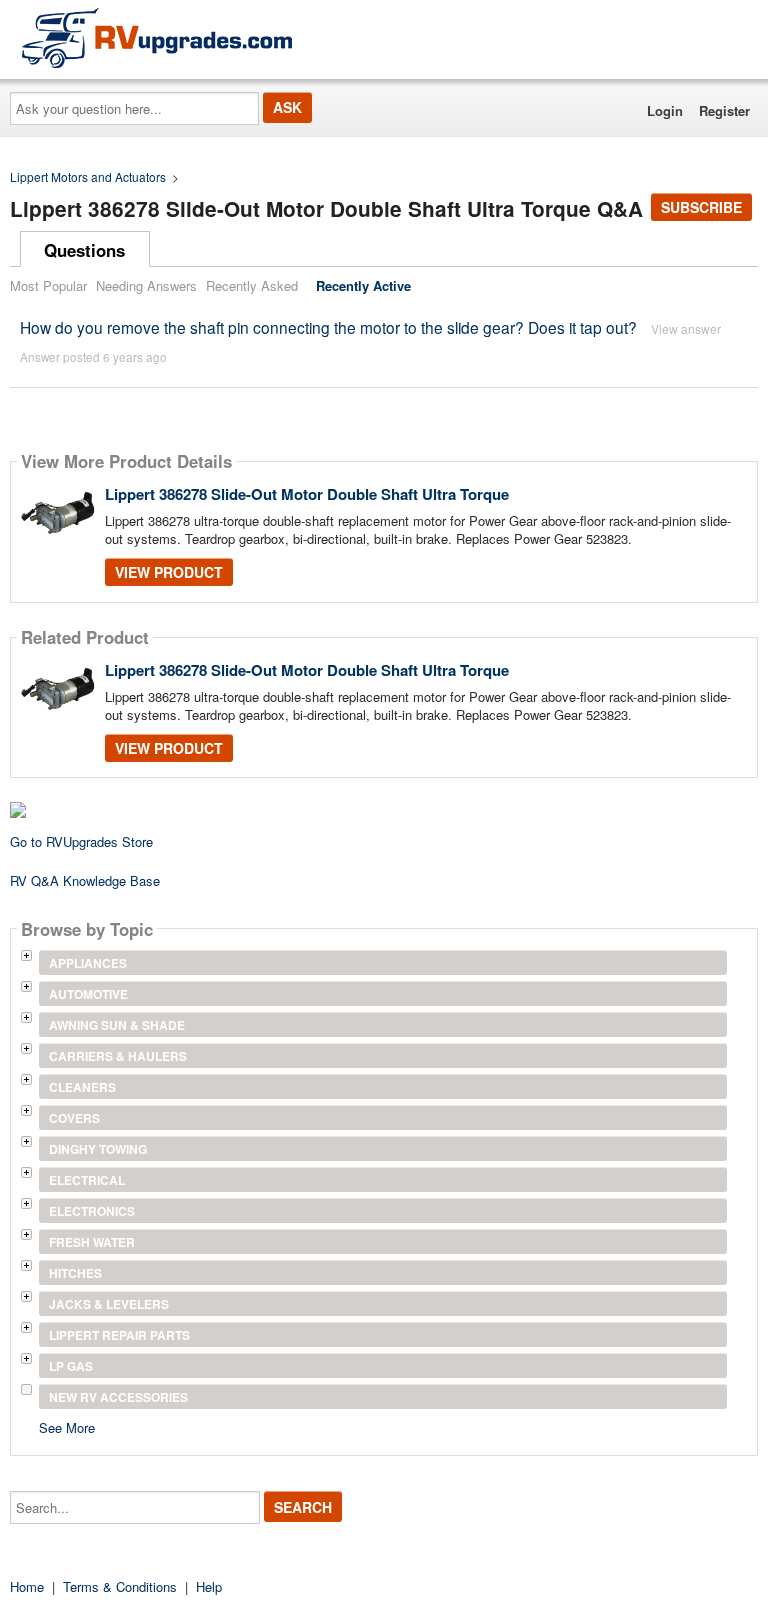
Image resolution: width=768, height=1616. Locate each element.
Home (27, 1586)
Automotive (88, 994)
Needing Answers (146, 285)
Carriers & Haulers (118, 1056)
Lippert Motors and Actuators (88, 176)
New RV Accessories (118, 1397)
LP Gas (71, 1366)
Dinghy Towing (98, 1149)
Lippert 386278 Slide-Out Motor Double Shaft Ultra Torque (307, 494)
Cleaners (82, 1087)
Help (209, 1586)
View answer (686, 328)
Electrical (87, 1180)
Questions (84, 250)
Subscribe (701, 207)
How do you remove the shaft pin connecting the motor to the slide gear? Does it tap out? (328, 327)
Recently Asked (252, 285)
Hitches (75, 1273)
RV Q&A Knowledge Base (85, 880)
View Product (169, 572)
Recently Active (363, 285)
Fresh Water (92, 1242)
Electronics (92, 1211)
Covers (74, 1118)
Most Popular (48, 285)
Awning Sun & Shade (117, 1025)
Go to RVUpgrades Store (81, 841)
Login (665, 110)
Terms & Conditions (120, 1586)
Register (724, 110)
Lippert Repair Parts (119, 1335)
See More (67, 1426)
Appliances (88, 963)
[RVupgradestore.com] (157, 37)
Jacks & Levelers (109, 1304)
